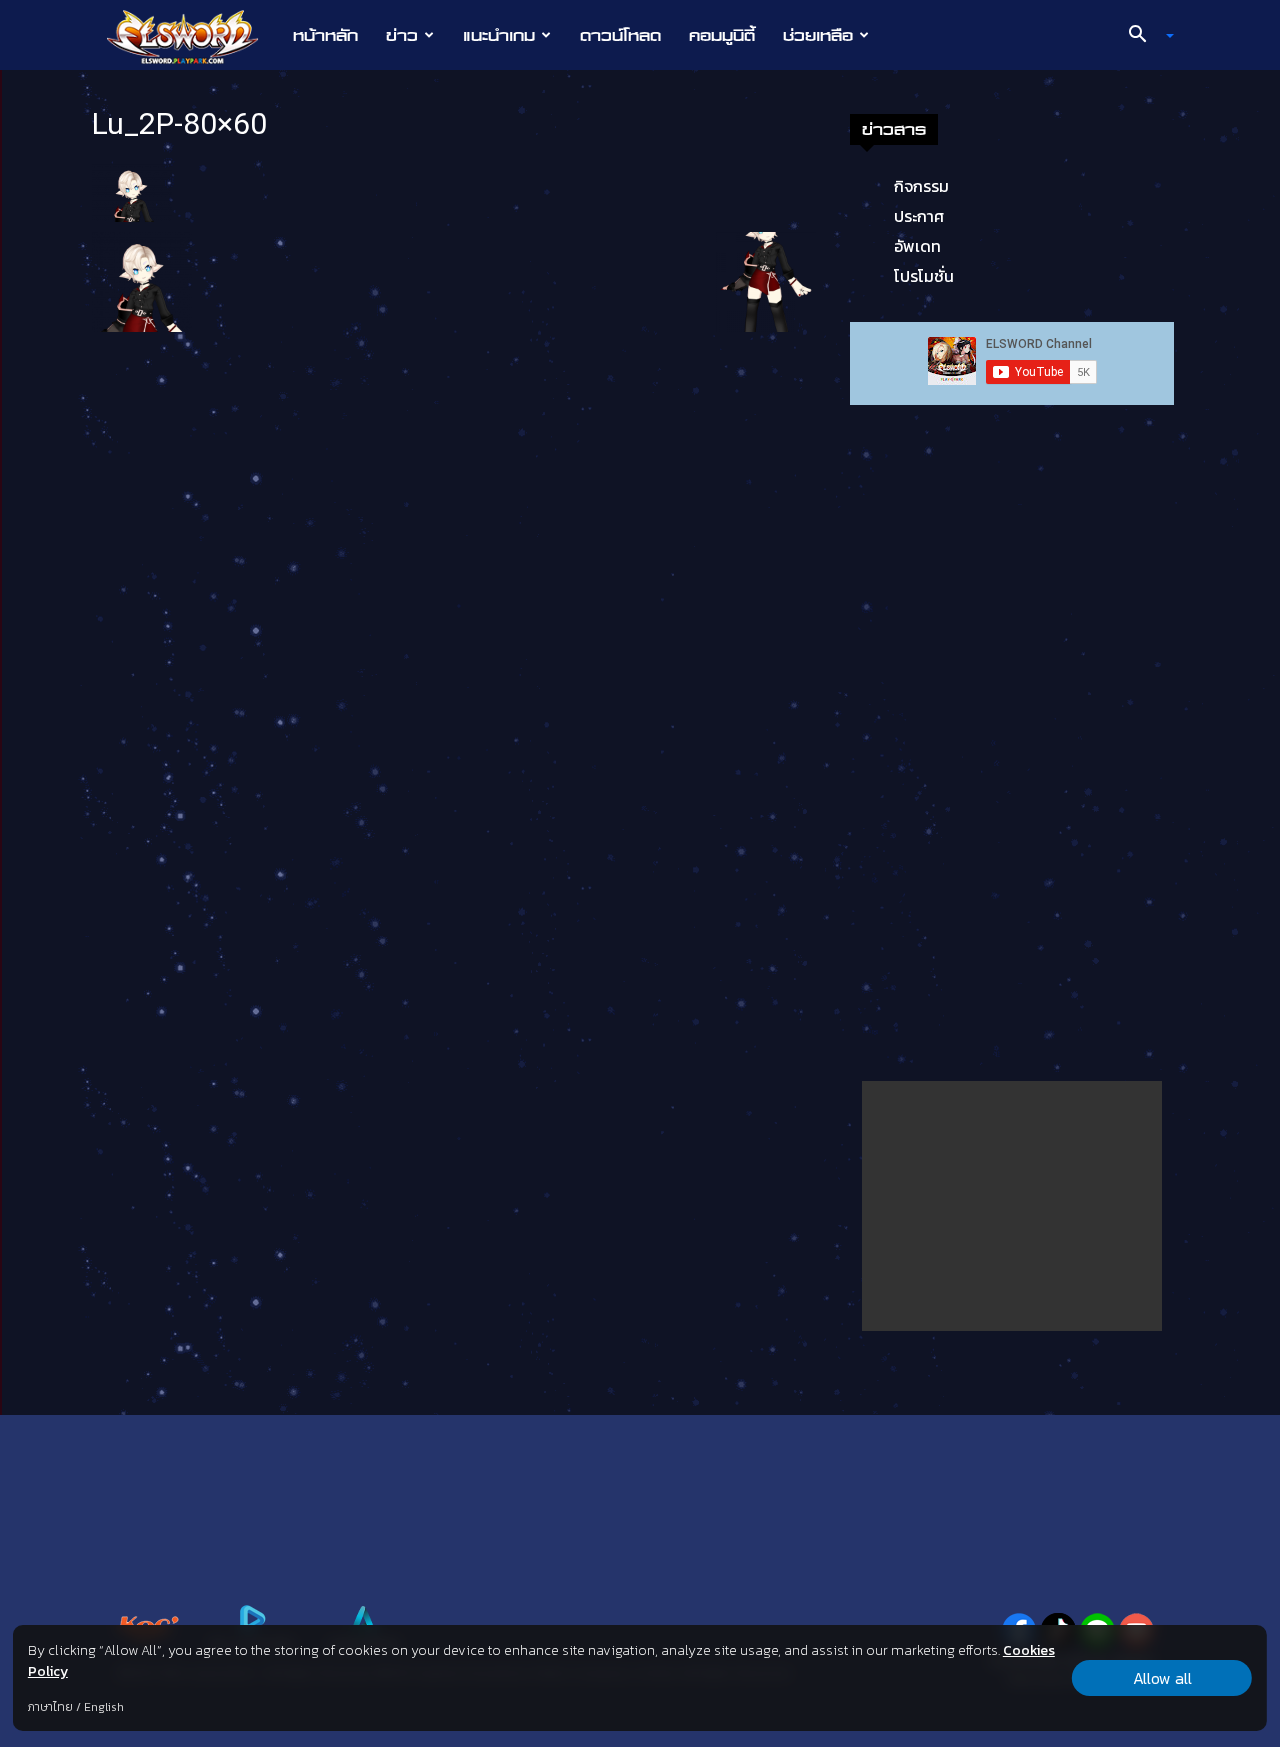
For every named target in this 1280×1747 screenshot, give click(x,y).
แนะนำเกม (499, 35)
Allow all (1162, 1678)
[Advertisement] (1012, 1206)
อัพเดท (917, 246)
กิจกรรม (921, 186)
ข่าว (402, 35)
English (104, 1707)
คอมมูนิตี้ (722, 35)
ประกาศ (919, 216)
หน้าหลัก (325, 35)
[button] (1144, 36)
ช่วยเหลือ (818, 35)
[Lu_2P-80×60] (132, 190)
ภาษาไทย (50, 1707)
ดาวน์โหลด (620, 35)
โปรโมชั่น (924, 276)
